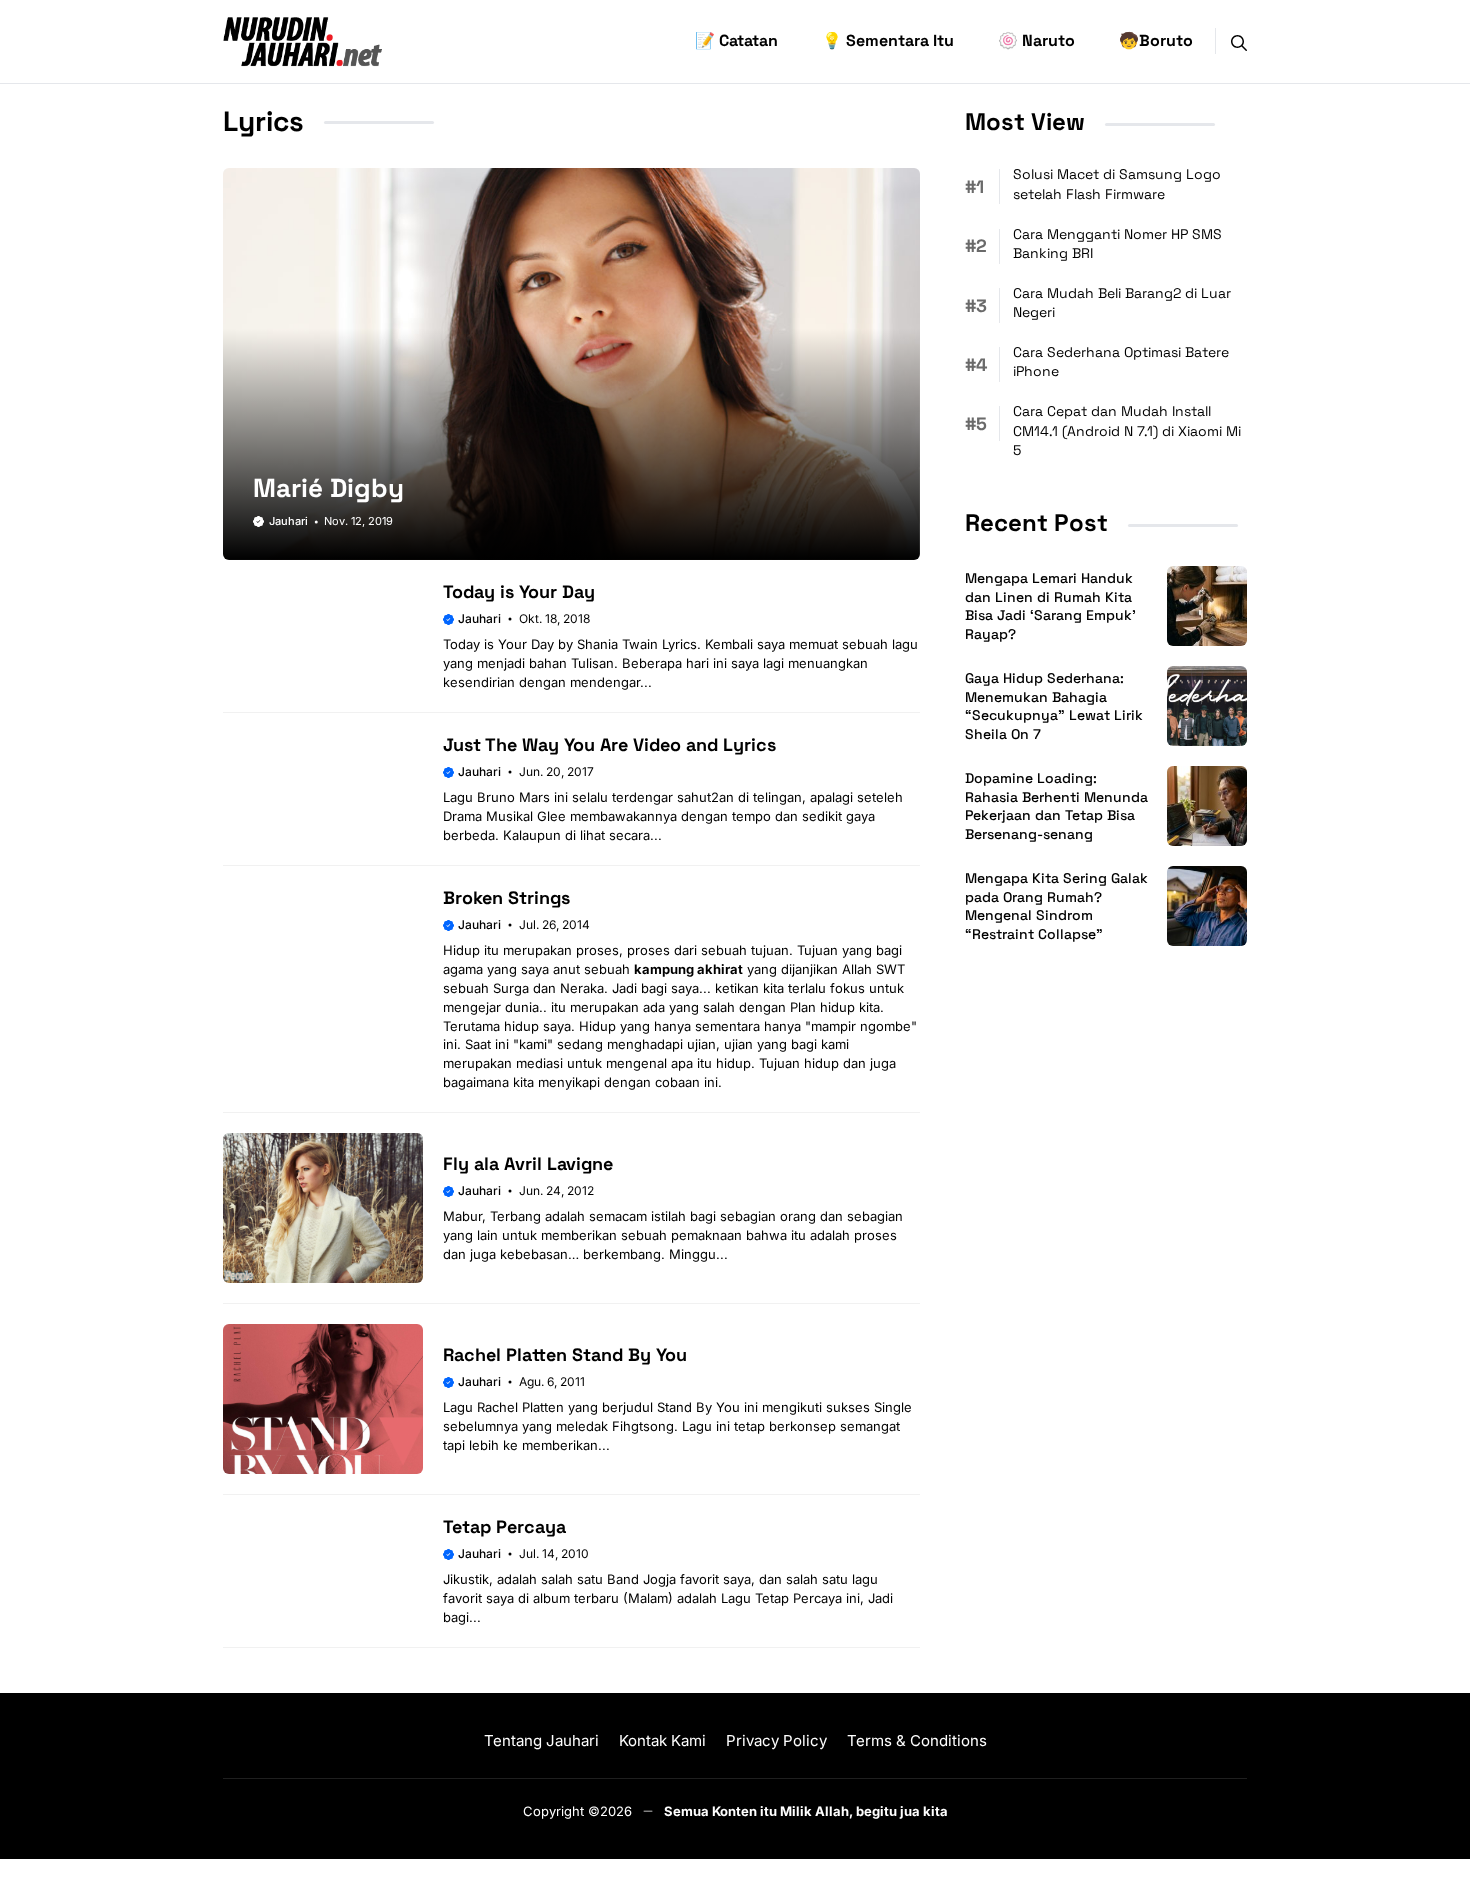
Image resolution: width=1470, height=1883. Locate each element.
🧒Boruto (1156, 40)
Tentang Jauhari (541, 1740)
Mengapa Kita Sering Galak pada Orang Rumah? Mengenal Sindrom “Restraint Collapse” (1056, 906)
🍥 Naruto (1036, 40)
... (646, 682)
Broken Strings (506, 897)
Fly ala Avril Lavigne (528, 1163)
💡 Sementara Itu (888, 40)
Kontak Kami (662, 1740)
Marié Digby (328, 488)
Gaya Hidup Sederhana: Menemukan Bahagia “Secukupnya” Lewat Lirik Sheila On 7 (1054, 706)
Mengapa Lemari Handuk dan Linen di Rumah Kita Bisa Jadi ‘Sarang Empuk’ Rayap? (1050, 606)
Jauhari (288, 521)
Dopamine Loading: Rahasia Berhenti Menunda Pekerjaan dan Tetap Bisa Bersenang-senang (1056, 806)
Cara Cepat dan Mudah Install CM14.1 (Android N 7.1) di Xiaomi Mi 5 (1127, 430)
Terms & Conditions (917, 1740)
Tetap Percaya (504, 1526)
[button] (1239, 41)
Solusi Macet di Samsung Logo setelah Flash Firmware (1117, 184)
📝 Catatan (736, 40)
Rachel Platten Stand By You (565, 1354)
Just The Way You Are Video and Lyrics (609, 744)
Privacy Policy (776, 1740)
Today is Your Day (519, 591)
